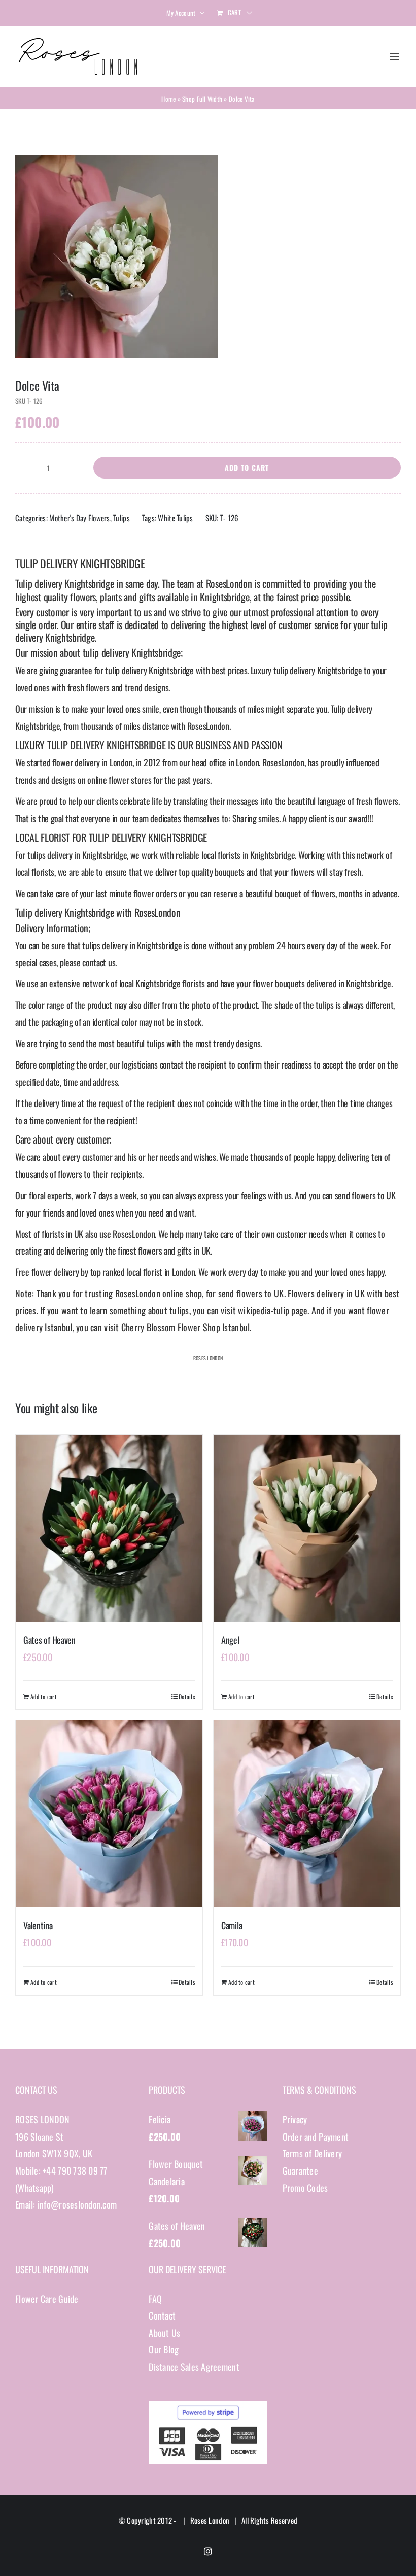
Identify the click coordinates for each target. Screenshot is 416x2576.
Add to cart (247, 468)
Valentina (38, 1925)
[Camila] (307, 1814)
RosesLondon (229, 583)
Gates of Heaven (49, 1640)
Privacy (295, 2119)
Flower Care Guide (47, 2299)
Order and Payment (316, 2137)
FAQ (155, 2299)
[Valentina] (109, 1814)
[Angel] (307, 1528)
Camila (232, 1925)
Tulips (122, 518)
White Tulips (175, 518)
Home (168, 99)
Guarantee (300, 2170)
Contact (162, 2315)
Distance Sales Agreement (194, 2367)
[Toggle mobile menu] (395, 57)
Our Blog (164, 2349)
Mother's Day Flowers (79, 518)
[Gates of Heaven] (109, 1528)
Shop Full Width (202, 99)
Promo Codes (305, 2188)
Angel (230, 1640)
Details (187, 1696)
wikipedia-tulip (264, 1310)
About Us (164, 2333)
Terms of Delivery (313, 2153)
